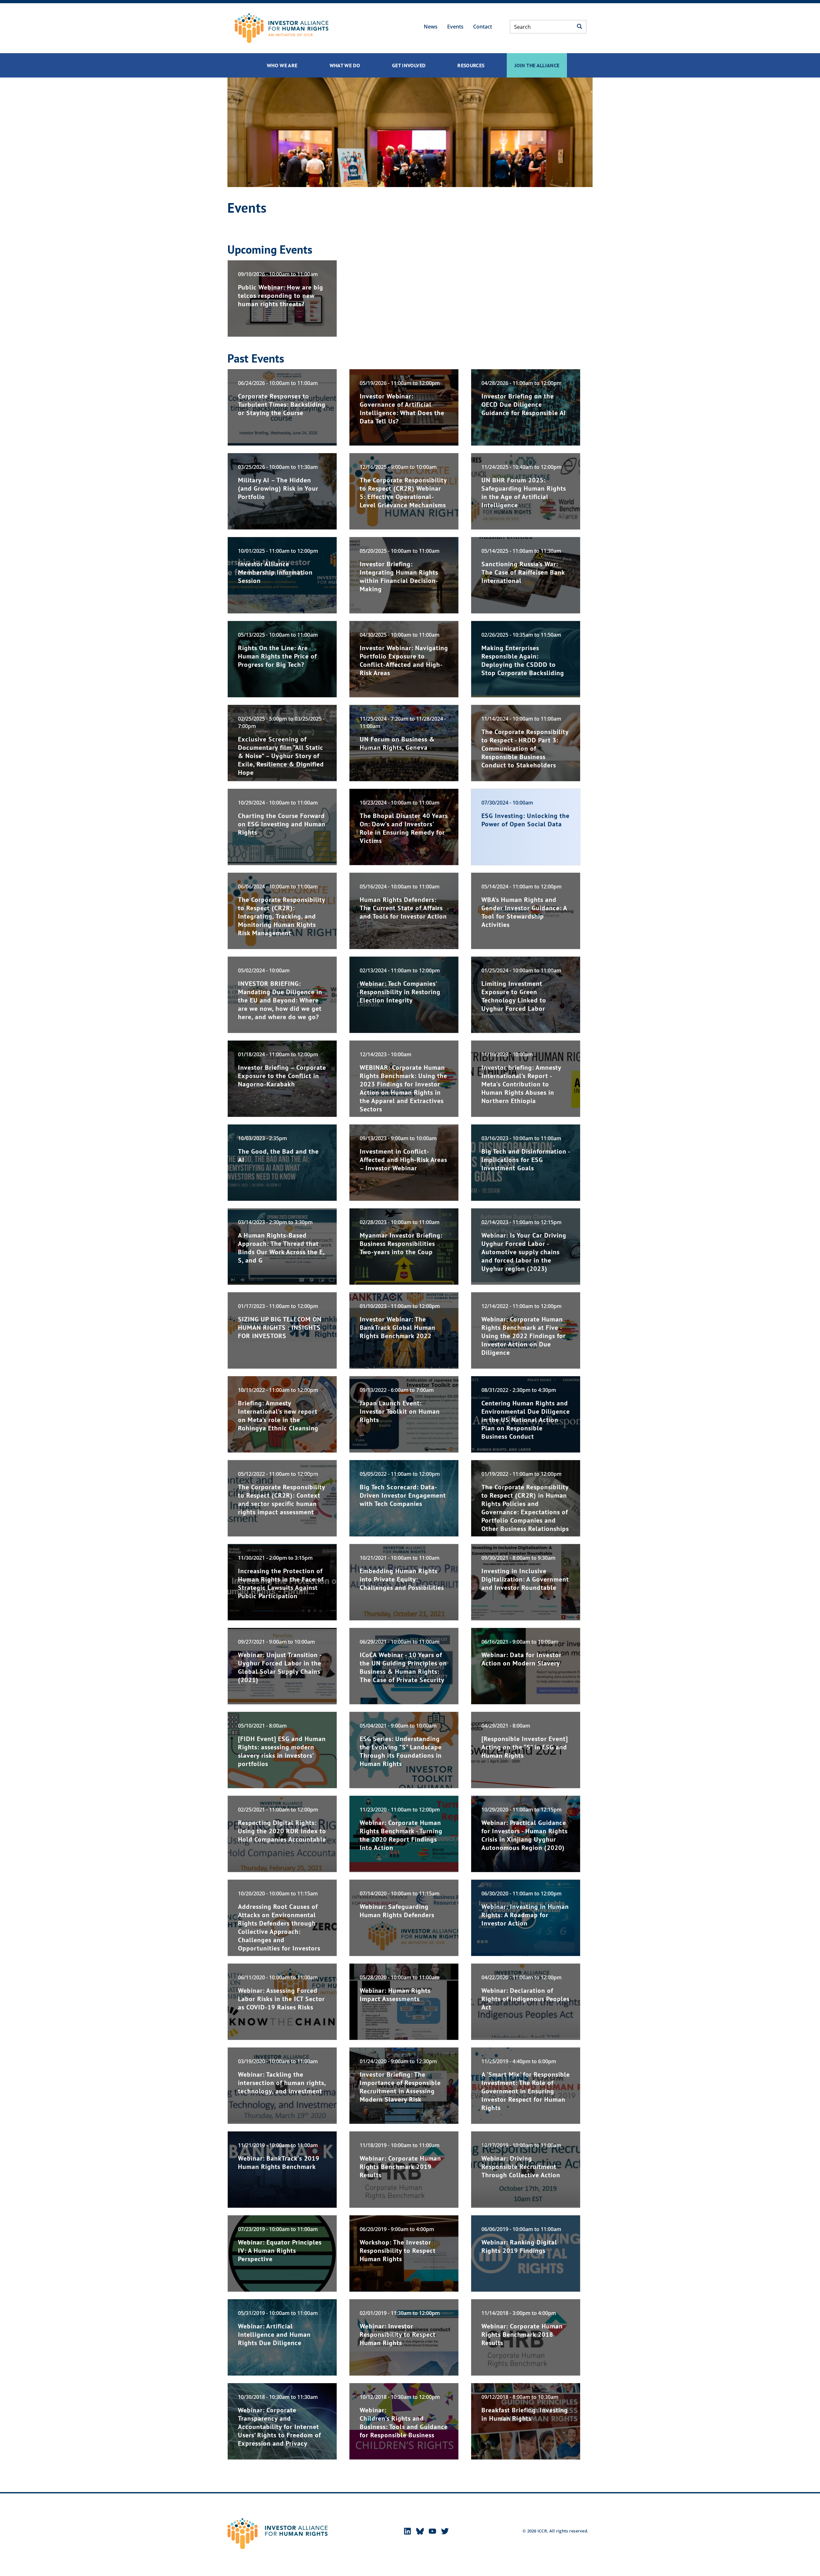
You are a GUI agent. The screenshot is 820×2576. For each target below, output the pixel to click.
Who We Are (282, 65)
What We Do (345, 65)
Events (455, 27)
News (431, 27)
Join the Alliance (537, 65)
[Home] (282, 28)
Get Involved (409, 65)
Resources (471, 65)
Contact (483, 27)
